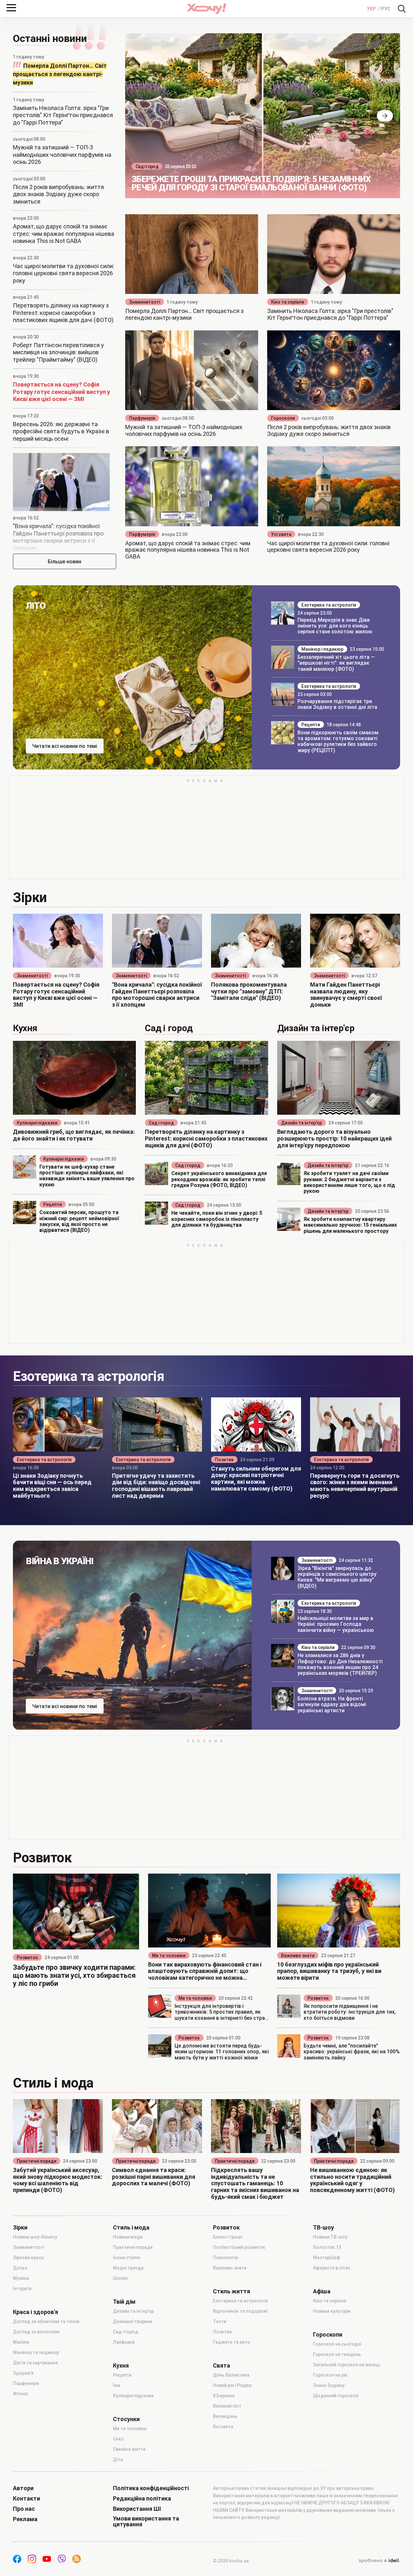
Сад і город (147, 166)
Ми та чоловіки (169, 1956)
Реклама (25, 2519)
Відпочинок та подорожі (240, 2311)
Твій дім (124, 2302)
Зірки (20, 2228)
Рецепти (311, 725)
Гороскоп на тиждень (337, 2354)
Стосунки (126, 2419)
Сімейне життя (129, 2449)
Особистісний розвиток (239, 2247)
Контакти (26, 2499)
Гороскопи (283, 418)
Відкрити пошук (402, 9)
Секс (118, 2439)
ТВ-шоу (323, 2228)
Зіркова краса (28, 2258)
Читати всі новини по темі (65, 746)
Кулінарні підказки (37, 1123)
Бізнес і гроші (227, 2237)
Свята (222, 2366)
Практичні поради (37, 2161)
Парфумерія (142, 418)
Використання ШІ (137, 2509)
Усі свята (281, 534)
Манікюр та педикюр (36, 2352)
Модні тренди (128, 2268)
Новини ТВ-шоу (330, 2237)
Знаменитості (145, 302)
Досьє (20, 2268)
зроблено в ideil (379, 2561)
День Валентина (231, 2375)
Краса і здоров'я (35, 2312)
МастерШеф (327, 2258)
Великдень (225, 2416)
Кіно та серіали (288, 302)
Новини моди (128, 2237)
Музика (21, 2278)
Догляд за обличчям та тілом (46, 2321)
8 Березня (224, 2396)
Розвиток (27, 1957)
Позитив (224, 1460)
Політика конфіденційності (151, 2488)
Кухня (121, 2366)
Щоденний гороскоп (336, 2396)
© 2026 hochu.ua (231, 2561)
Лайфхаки (124, 2342)
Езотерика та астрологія (329, 605)
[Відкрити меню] (11, 8)
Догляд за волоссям (36, 2332)
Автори (23, 2488)
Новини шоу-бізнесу (35, 2237)
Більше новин (65, 562)
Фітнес (20, 2394)
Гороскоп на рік (330, 2375)
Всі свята (223, 2427)
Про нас (24, 2509)
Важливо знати (298, 1956)
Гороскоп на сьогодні (337, 2344)
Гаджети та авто (232, 2342)
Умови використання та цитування (146, 2521)
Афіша (322, 2291)
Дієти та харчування (35, 2363)
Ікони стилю (127, 2258)
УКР (372, 9)
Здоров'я (23, 2373)
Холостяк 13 (327, 2247)
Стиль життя (232, 2291)
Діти (118, 2460)
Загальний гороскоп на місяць (347, 2365)
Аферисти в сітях (332, 2268)
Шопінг (121, 2278)
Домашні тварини (133, 2321)
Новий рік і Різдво (232, 2385)
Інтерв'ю (22, 2289)
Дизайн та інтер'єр (302, 1123)
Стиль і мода (131, 2228)
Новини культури (332, 2311)
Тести (220, 2321)
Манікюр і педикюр (322, 649)
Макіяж (21, 2342)
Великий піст (227, 2406)
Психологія (225, 2258)
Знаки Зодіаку (329, 2385)
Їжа (117, 2385)
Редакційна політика (142, 2499)
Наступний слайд (385, 116)
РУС (386, 9)
